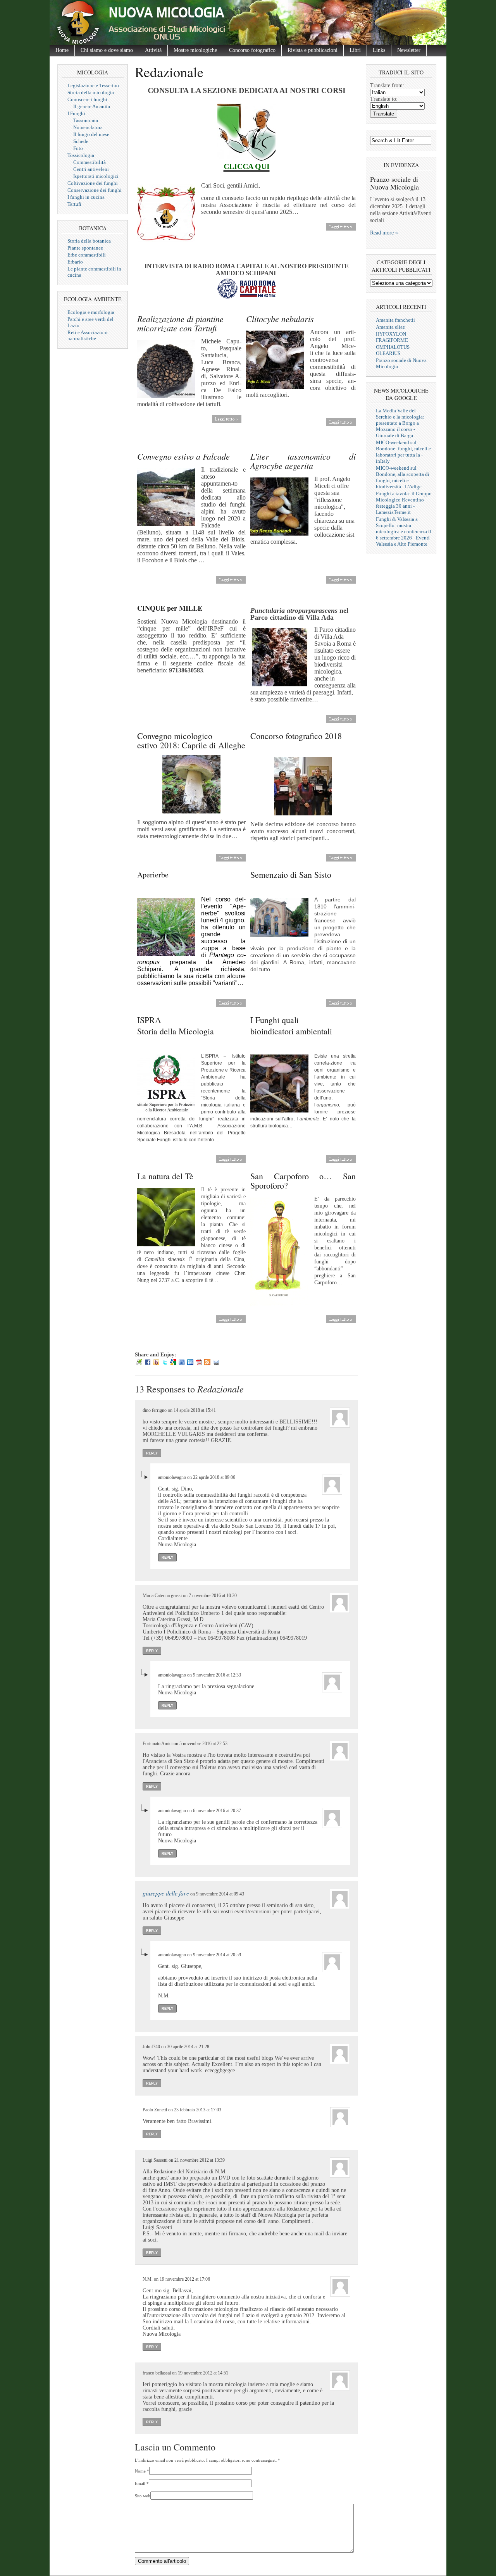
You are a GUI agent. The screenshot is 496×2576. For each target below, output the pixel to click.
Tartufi (74, 204)
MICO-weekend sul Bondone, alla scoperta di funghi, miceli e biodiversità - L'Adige (403, 477)
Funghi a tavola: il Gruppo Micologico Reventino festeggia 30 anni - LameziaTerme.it (404, 503)
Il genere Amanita (92, 106)
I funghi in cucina (86, 197)
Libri (355, 50)
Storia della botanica (89, 241)
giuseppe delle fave (166, 1893)
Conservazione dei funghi (95, 190)
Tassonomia (86, 120)
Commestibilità (90, 162)
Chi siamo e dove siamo (107, 50)
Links (379, 50)
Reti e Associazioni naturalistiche (88, 335)
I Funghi (76, 113)
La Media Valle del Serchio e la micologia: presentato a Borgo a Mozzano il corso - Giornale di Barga (400, 423)
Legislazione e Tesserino (93, 85)
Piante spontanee (85, 248)
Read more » (384, 233)
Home (62, 50)
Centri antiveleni (91, 169)
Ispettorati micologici (96, 176)
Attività (153, 50)
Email (140, 2483)
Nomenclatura (88, 127)
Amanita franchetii (395, 320)
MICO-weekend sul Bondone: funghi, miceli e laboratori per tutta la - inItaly (403, 452)
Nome (140, 2471)
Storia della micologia (91, 92)
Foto (78, 148)
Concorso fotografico (252, 50)
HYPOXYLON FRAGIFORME (392, 337)
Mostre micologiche (195, 50)
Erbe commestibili (87, 255)
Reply (152, 1453)
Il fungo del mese (91, 134)
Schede (81, 141)
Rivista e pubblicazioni (313, 50)
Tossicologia (81, 155)
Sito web (143, 2496)
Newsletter (409, 50)
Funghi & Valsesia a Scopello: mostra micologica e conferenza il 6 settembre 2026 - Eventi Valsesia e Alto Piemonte (404, 532)
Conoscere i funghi (87, 99)
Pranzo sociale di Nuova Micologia (394, 183)
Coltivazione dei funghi (93, 183)
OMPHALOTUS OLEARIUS (393, 350)
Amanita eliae (390, 327)
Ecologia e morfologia (91, 312)
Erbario (75, 262)
